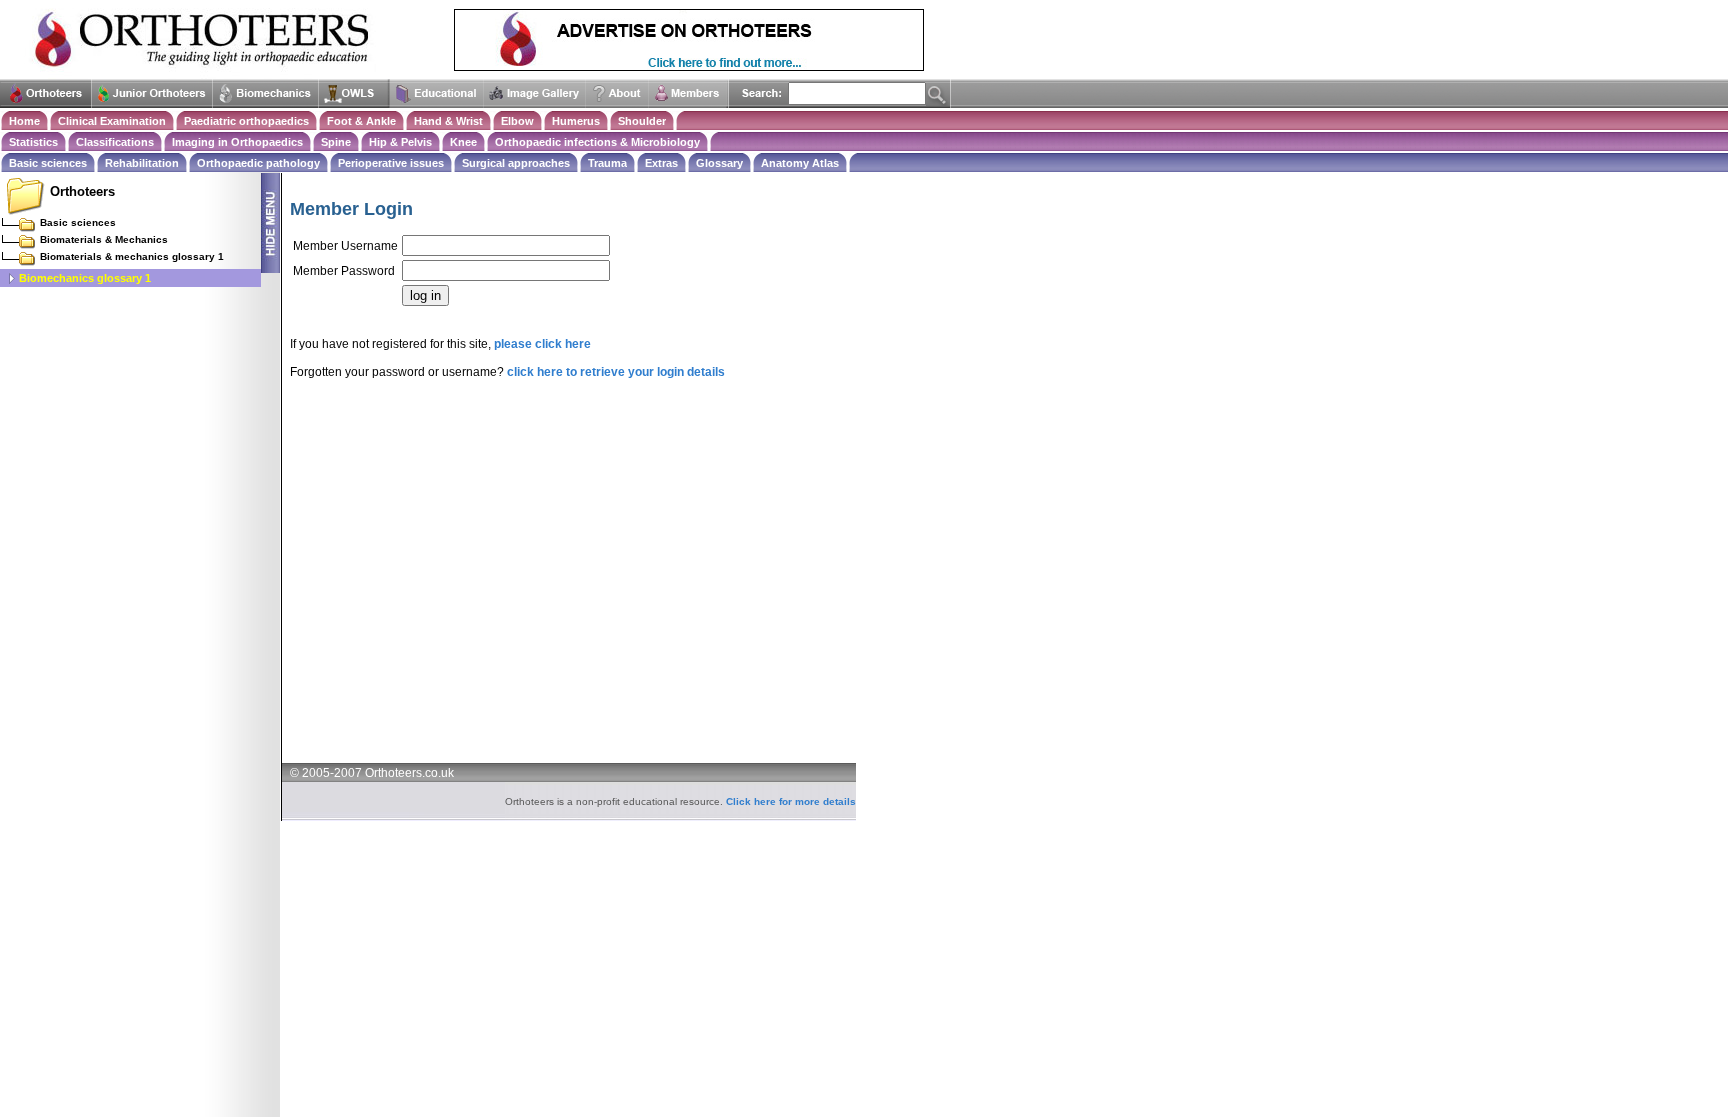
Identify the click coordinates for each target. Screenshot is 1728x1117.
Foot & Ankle (361, 121)
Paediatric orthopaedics (246, 121)
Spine (336, 142)
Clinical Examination (112, 121)
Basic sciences (48, 163)
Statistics (33, 142)
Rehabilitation (142, 163)
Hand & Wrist (448, 121)
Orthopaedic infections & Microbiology (597, 142)
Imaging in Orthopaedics (237, 142)
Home (24, 121)
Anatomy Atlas (800, 163)
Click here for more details (791, 801)
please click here (542, 344)
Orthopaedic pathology (258, 163)
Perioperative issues (391, 163)
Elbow (517, 121)
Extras (661, 163)
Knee (463, 142)
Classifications (115, 142)
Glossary (719, 163)
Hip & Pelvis (400, 142)
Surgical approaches (516, 163)
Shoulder (642, 121)
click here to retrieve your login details (616, 372)
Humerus (576, 121)
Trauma (607, 163)
